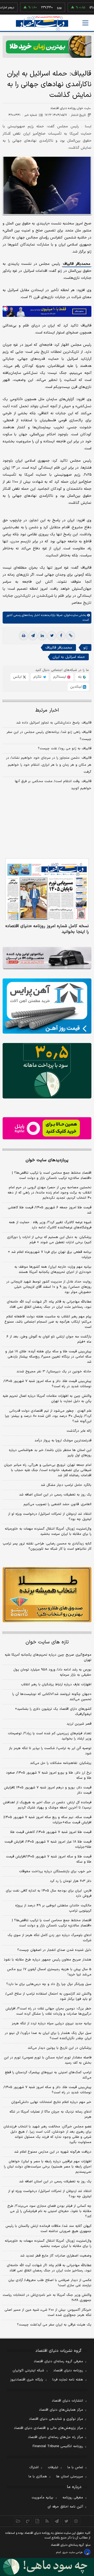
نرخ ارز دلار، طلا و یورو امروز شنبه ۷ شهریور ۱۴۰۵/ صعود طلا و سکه (49, 1775)
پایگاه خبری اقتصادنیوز (27, 2380)
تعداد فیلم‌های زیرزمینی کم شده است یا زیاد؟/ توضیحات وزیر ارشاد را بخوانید (50, 1736)
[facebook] (61, 636)
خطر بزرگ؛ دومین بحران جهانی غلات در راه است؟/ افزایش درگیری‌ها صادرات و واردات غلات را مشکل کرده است (48, 2011)
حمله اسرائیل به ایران (69, 657)
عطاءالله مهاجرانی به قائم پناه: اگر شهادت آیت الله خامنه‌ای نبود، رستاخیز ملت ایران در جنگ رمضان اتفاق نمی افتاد (49, 1304)
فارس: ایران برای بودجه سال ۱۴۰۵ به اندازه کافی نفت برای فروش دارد (49, 1893)
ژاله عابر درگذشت (79, 1431)
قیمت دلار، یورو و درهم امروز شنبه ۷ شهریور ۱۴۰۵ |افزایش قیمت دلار (48, 1790)
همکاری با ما (38, 2477)
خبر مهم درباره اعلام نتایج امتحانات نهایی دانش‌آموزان (51, 2102)
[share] (37, 2521)
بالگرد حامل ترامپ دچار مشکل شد (66, 1485)
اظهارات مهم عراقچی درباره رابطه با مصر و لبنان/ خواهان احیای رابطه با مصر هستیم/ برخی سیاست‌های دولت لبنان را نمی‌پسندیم (48, 2167)
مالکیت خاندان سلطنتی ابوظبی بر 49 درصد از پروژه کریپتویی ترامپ (53, 1908)
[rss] (47, 2521)
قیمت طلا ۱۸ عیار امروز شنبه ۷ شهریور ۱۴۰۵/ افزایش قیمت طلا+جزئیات (48, 1844)
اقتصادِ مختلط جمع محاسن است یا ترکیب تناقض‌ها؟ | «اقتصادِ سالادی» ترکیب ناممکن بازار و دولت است (52, 1176)
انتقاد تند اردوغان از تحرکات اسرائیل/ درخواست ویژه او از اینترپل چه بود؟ (50, 1517)
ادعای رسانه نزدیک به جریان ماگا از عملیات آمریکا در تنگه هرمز (50, 2114)
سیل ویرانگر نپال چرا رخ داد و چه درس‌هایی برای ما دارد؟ (49, 1984)
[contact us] (28, 2521)
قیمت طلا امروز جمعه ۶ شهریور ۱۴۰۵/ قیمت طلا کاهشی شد (50, 1210)
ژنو (85, 648)
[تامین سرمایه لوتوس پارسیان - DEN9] (47, 1071)
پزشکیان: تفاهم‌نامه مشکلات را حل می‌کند (61, 1763)
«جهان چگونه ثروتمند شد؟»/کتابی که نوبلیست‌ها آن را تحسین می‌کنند (52, 1697)
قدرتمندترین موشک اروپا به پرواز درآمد (63, 1441)
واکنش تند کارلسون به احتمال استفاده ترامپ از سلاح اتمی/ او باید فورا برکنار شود (48, 1996)
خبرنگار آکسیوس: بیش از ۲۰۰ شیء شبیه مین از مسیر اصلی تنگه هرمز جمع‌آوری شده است (48, 2313)
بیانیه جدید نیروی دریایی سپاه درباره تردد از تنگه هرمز (52, 2024)
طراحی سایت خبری (72, 2552)
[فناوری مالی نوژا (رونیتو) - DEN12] (47, 1595)
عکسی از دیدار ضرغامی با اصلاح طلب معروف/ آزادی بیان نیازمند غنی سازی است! (50, 2283)
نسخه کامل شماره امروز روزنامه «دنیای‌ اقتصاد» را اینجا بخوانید (47, 929)
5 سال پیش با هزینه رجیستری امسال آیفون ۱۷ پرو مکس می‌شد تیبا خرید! (49, 1972)
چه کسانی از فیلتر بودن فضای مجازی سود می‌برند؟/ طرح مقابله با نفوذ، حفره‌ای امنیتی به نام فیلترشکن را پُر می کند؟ (49, 2211)
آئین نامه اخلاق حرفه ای (65, 2507)
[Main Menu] (85, 23)
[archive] (18, 2521)
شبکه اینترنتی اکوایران (28, 2371)
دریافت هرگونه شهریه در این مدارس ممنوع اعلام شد (53, 2152)
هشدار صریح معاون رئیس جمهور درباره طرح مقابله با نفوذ (48, 1960)
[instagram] (76, 2521)
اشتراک (34, 2467)
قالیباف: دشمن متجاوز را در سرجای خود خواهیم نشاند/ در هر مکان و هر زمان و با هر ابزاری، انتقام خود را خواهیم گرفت (49, 765)
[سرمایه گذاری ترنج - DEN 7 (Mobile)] (47, 47)
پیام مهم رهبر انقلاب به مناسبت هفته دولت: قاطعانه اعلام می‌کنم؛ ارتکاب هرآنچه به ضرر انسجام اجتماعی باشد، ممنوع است (48, 1322)
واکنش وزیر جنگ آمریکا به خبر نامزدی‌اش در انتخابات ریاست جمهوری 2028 (47, 2298)
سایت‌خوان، (70, 615)
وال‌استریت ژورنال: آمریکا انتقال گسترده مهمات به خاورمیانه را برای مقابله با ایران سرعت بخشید (48, 1531)
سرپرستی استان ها (70, 2477)
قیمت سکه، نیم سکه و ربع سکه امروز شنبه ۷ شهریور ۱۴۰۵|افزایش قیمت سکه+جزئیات (48, 1820)
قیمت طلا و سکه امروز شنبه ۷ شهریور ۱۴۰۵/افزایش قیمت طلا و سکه (49, 1859)
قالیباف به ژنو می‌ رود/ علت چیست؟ (65, 749)
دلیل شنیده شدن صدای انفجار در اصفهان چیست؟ (54, 1950)
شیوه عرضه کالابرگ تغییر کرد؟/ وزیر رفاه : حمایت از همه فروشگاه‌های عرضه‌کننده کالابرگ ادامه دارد (50, 1225)
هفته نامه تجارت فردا (68, 2380)
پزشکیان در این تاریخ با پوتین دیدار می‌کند (60, 2048)
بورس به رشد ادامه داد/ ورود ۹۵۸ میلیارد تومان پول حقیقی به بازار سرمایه (52, 1672)
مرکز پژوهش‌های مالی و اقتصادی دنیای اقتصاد (48, 2428)
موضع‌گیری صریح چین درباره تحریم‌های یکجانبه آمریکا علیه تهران (48, 1657)
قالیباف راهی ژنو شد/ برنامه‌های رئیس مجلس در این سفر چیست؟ (49, 736)
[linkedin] (42, 636)
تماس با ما (75, 2467)
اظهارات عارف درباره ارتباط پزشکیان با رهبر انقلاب (56, 1685)
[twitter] (52, 636)
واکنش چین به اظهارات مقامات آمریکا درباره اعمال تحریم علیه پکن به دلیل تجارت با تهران (47, 1399)
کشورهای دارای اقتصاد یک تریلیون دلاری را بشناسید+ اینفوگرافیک (53, 1712)
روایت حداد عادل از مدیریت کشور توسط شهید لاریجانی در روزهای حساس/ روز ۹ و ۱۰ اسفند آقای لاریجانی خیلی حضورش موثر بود (49, 1287)
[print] (23, 636)
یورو (43, 8)
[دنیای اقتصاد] (42, 23)
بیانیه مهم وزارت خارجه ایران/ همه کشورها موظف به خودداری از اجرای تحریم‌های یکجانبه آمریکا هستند (53, 1270)
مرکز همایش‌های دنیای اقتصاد (61, 2410)
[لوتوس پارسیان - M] (47, 2567)
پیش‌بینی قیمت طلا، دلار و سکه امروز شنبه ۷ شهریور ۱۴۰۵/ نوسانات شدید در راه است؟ (47, 1384)
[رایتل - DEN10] (47, 1128)
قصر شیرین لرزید (79, 1724)
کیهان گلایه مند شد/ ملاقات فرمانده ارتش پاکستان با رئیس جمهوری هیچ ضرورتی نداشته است (48, 2229)
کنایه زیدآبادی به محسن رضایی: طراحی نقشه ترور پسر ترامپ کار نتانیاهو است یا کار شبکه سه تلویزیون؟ (47, 1546)
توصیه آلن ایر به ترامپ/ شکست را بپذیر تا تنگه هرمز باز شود (50, 1751)
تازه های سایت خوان (47, 1642)
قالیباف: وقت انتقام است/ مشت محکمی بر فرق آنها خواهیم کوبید (53, 785)
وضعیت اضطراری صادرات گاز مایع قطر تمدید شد (56, 2256)
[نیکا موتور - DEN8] (47, 958)
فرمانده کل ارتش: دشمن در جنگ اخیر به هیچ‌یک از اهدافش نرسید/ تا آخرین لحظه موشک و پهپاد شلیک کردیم (47, 1805)
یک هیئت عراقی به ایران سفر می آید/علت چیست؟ (54, 2325)
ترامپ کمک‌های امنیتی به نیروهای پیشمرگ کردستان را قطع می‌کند (48, 2075)
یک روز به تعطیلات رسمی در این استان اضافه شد (55, 1495)
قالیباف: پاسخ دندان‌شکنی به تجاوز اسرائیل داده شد (54, 723)
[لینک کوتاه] (70, 636)
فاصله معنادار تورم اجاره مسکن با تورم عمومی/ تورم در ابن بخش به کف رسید (48, 2060)
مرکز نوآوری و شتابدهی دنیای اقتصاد (56, 2419)
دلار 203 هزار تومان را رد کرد (71, 1881)
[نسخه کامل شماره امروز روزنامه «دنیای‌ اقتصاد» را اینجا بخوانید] (47, 890)
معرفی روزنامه (73, 2498)
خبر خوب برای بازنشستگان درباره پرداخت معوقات (55, 1871)
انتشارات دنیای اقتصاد (67, 2401)
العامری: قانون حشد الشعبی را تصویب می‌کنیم (57, 1504)
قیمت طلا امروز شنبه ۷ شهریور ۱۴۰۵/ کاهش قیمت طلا (51, 1832)
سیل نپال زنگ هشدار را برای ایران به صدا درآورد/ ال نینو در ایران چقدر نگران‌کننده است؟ (48, 2036)
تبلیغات (53, 2467)
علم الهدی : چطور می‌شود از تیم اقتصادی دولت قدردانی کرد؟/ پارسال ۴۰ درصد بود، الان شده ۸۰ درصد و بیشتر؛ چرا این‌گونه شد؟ (48, 1416)
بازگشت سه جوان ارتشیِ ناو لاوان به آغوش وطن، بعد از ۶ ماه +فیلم (49, 1339)
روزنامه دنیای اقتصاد (68, 2371)
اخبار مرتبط (47, 710)
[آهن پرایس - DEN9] (47, 1006)
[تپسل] (5, 309)
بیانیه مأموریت (42, 2498)
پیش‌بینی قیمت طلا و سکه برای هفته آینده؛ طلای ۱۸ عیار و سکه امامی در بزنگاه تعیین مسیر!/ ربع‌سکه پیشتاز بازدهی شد (48, 1357)
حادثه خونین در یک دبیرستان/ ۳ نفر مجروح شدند (54, 1372)
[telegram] (33, 636)
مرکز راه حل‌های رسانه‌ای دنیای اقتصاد (55, 2437)
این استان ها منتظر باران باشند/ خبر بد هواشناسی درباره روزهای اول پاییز (50, 1453)
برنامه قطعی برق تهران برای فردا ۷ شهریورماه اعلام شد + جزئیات (50, 1255)
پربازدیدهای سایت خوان (47, 1160)
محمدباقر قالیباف (77, 264)
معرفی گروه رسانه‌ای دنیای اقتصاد (58, 2361)
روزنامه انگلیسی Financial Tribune (58, 2446)
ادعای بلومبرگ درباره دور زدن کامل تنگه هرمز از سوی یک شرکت (49, 1938)
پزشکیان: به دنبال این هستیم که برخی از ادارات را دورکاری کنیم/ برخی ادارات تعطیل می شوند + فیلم (49, 1240)
